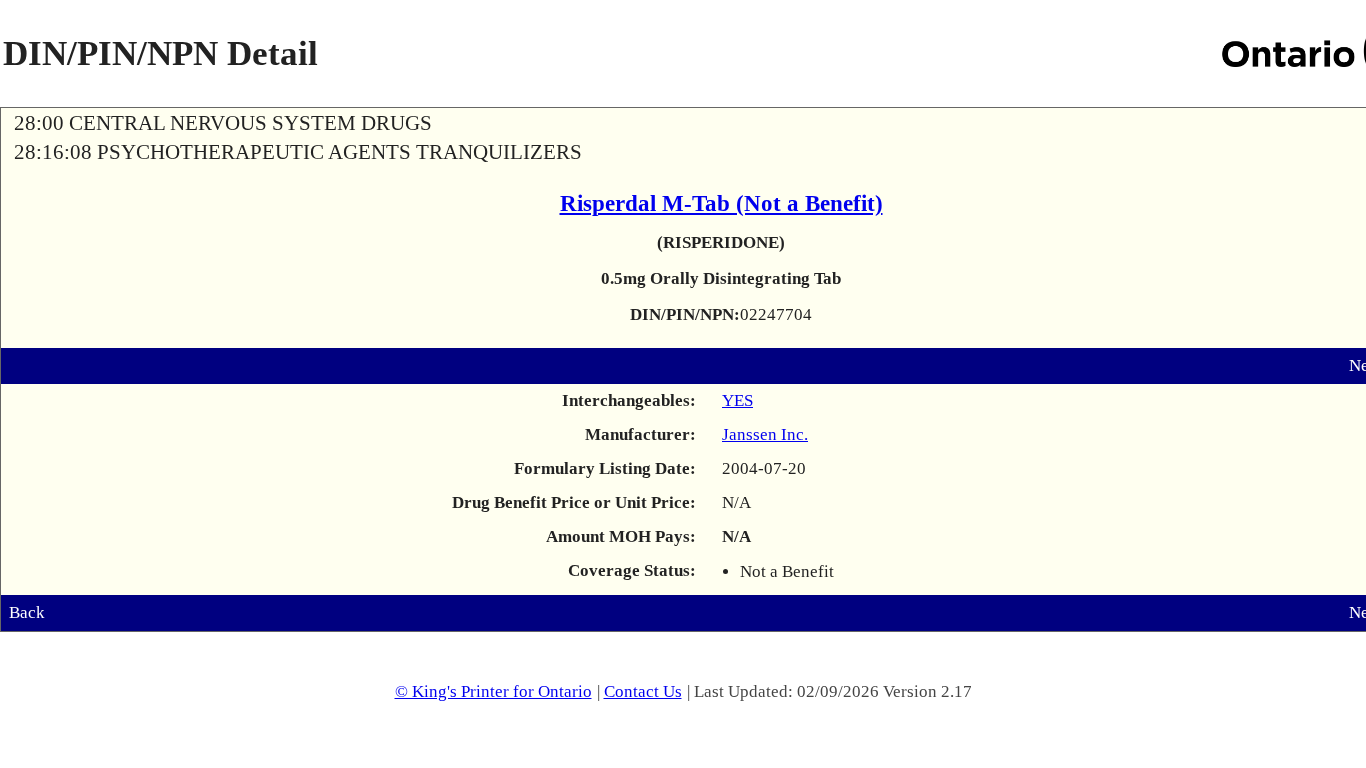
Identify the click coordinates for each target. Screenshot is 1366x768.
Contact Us (643, 691)
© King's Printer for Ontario (493, 691)
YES (737, 400)
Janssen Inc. (765, 434)
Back (27, 612)
